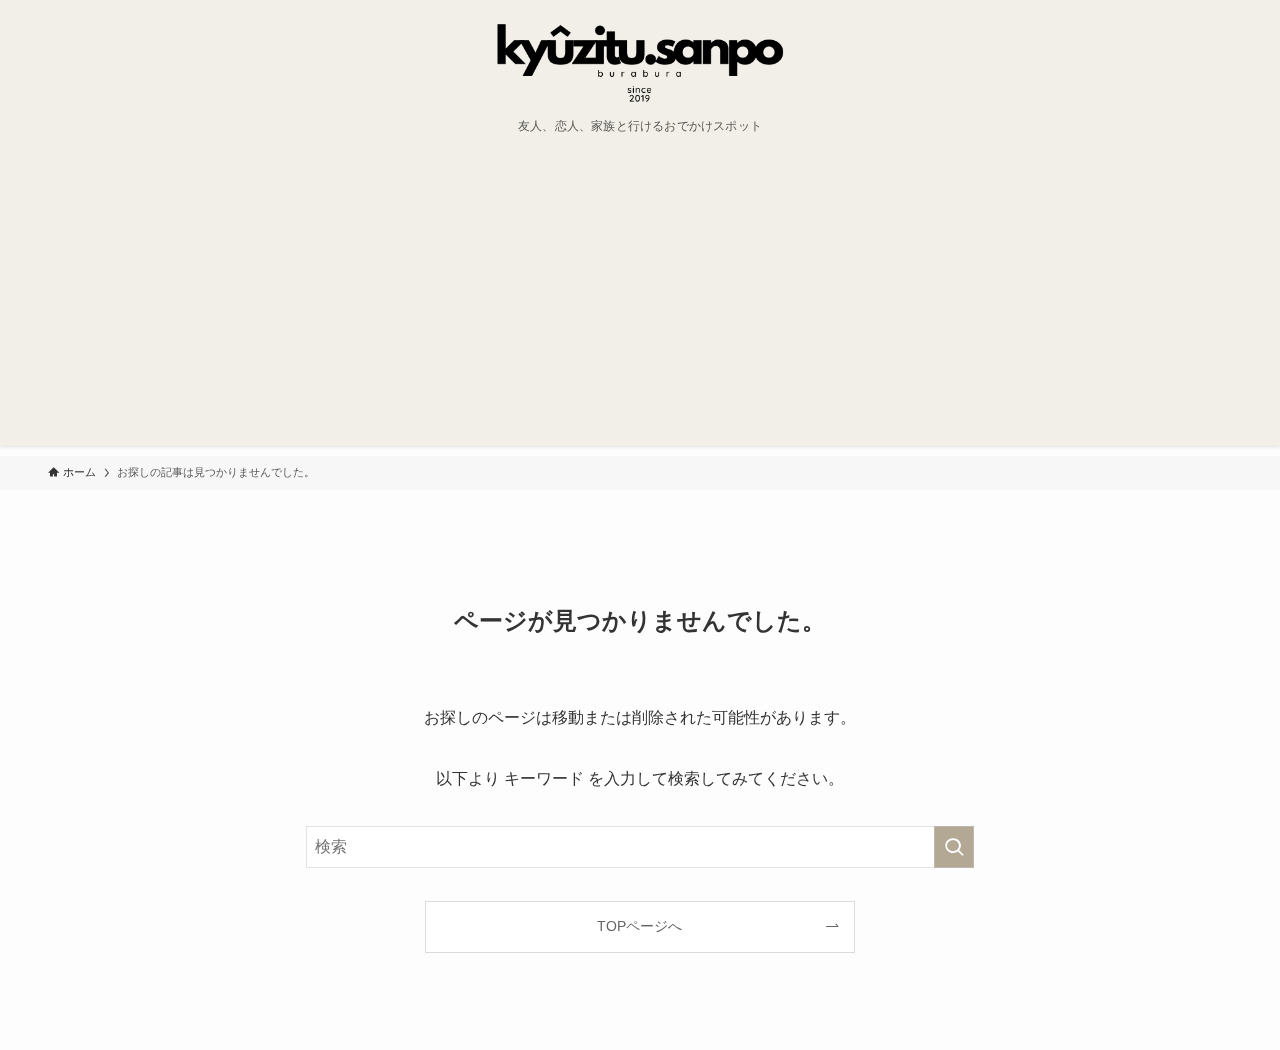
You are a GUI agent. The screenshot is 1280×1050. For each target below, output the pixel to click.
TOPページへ (639, 926)
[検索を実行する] (954, 847)
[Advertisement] (640, 306)
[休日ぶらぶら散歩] (640, 64)
